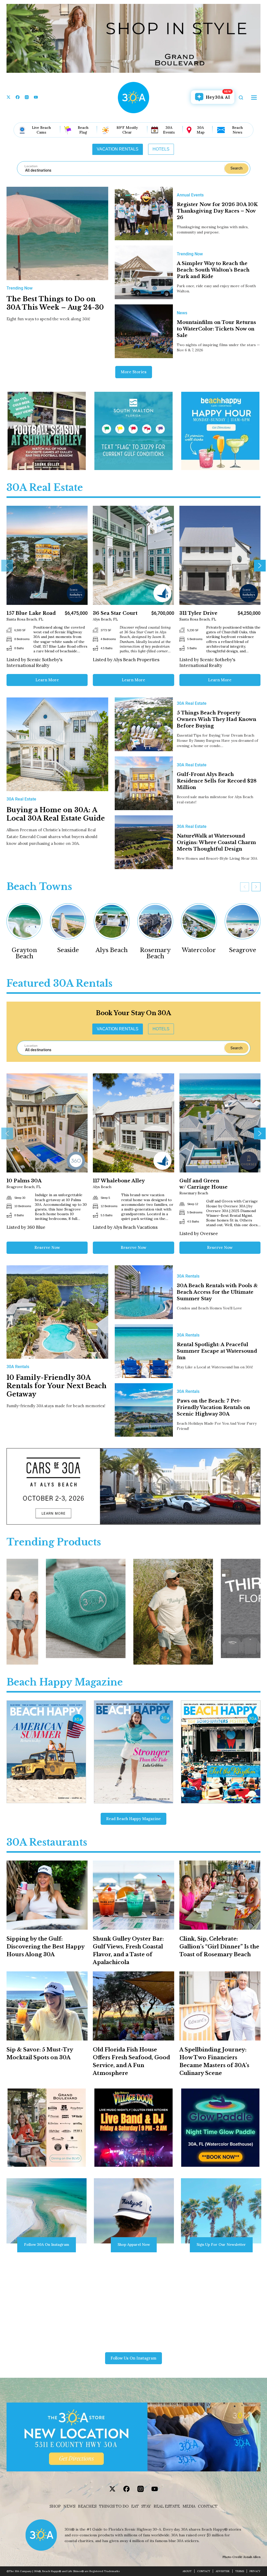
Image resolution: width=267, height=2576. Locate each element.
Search (236, 168)
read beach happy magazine (133, 1819)
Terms (240, 2571)
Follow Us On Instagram (133, 2358)
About (187, 2571)
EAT (135, 2506)
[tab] (118, 149)
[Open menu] (254, 98)
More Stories (134, 372)
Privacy (255, 2571)
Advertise (223, 2571)
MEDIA (189, 2506)
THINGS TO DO (114, 2506)
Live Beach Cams (41, 130)
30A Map (201, 130)
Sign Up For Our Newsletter (221, 2244)
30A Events (169, 130)
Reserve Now (47, 1247)
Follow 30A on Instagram (47, 2244)
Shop (55, 2506)
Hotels (161, 149)
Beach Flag (83, 130)
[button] (7, 566)
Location (31, 166)
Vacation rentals (118, 149)
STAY (146, 2506)
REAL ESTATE (167, 2506)
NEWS (69, 2506)
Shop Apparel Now (134, 2244)
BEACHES (87, 2506)
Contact (208, 2506)
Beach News (237, 130)
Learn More (47, 680)
